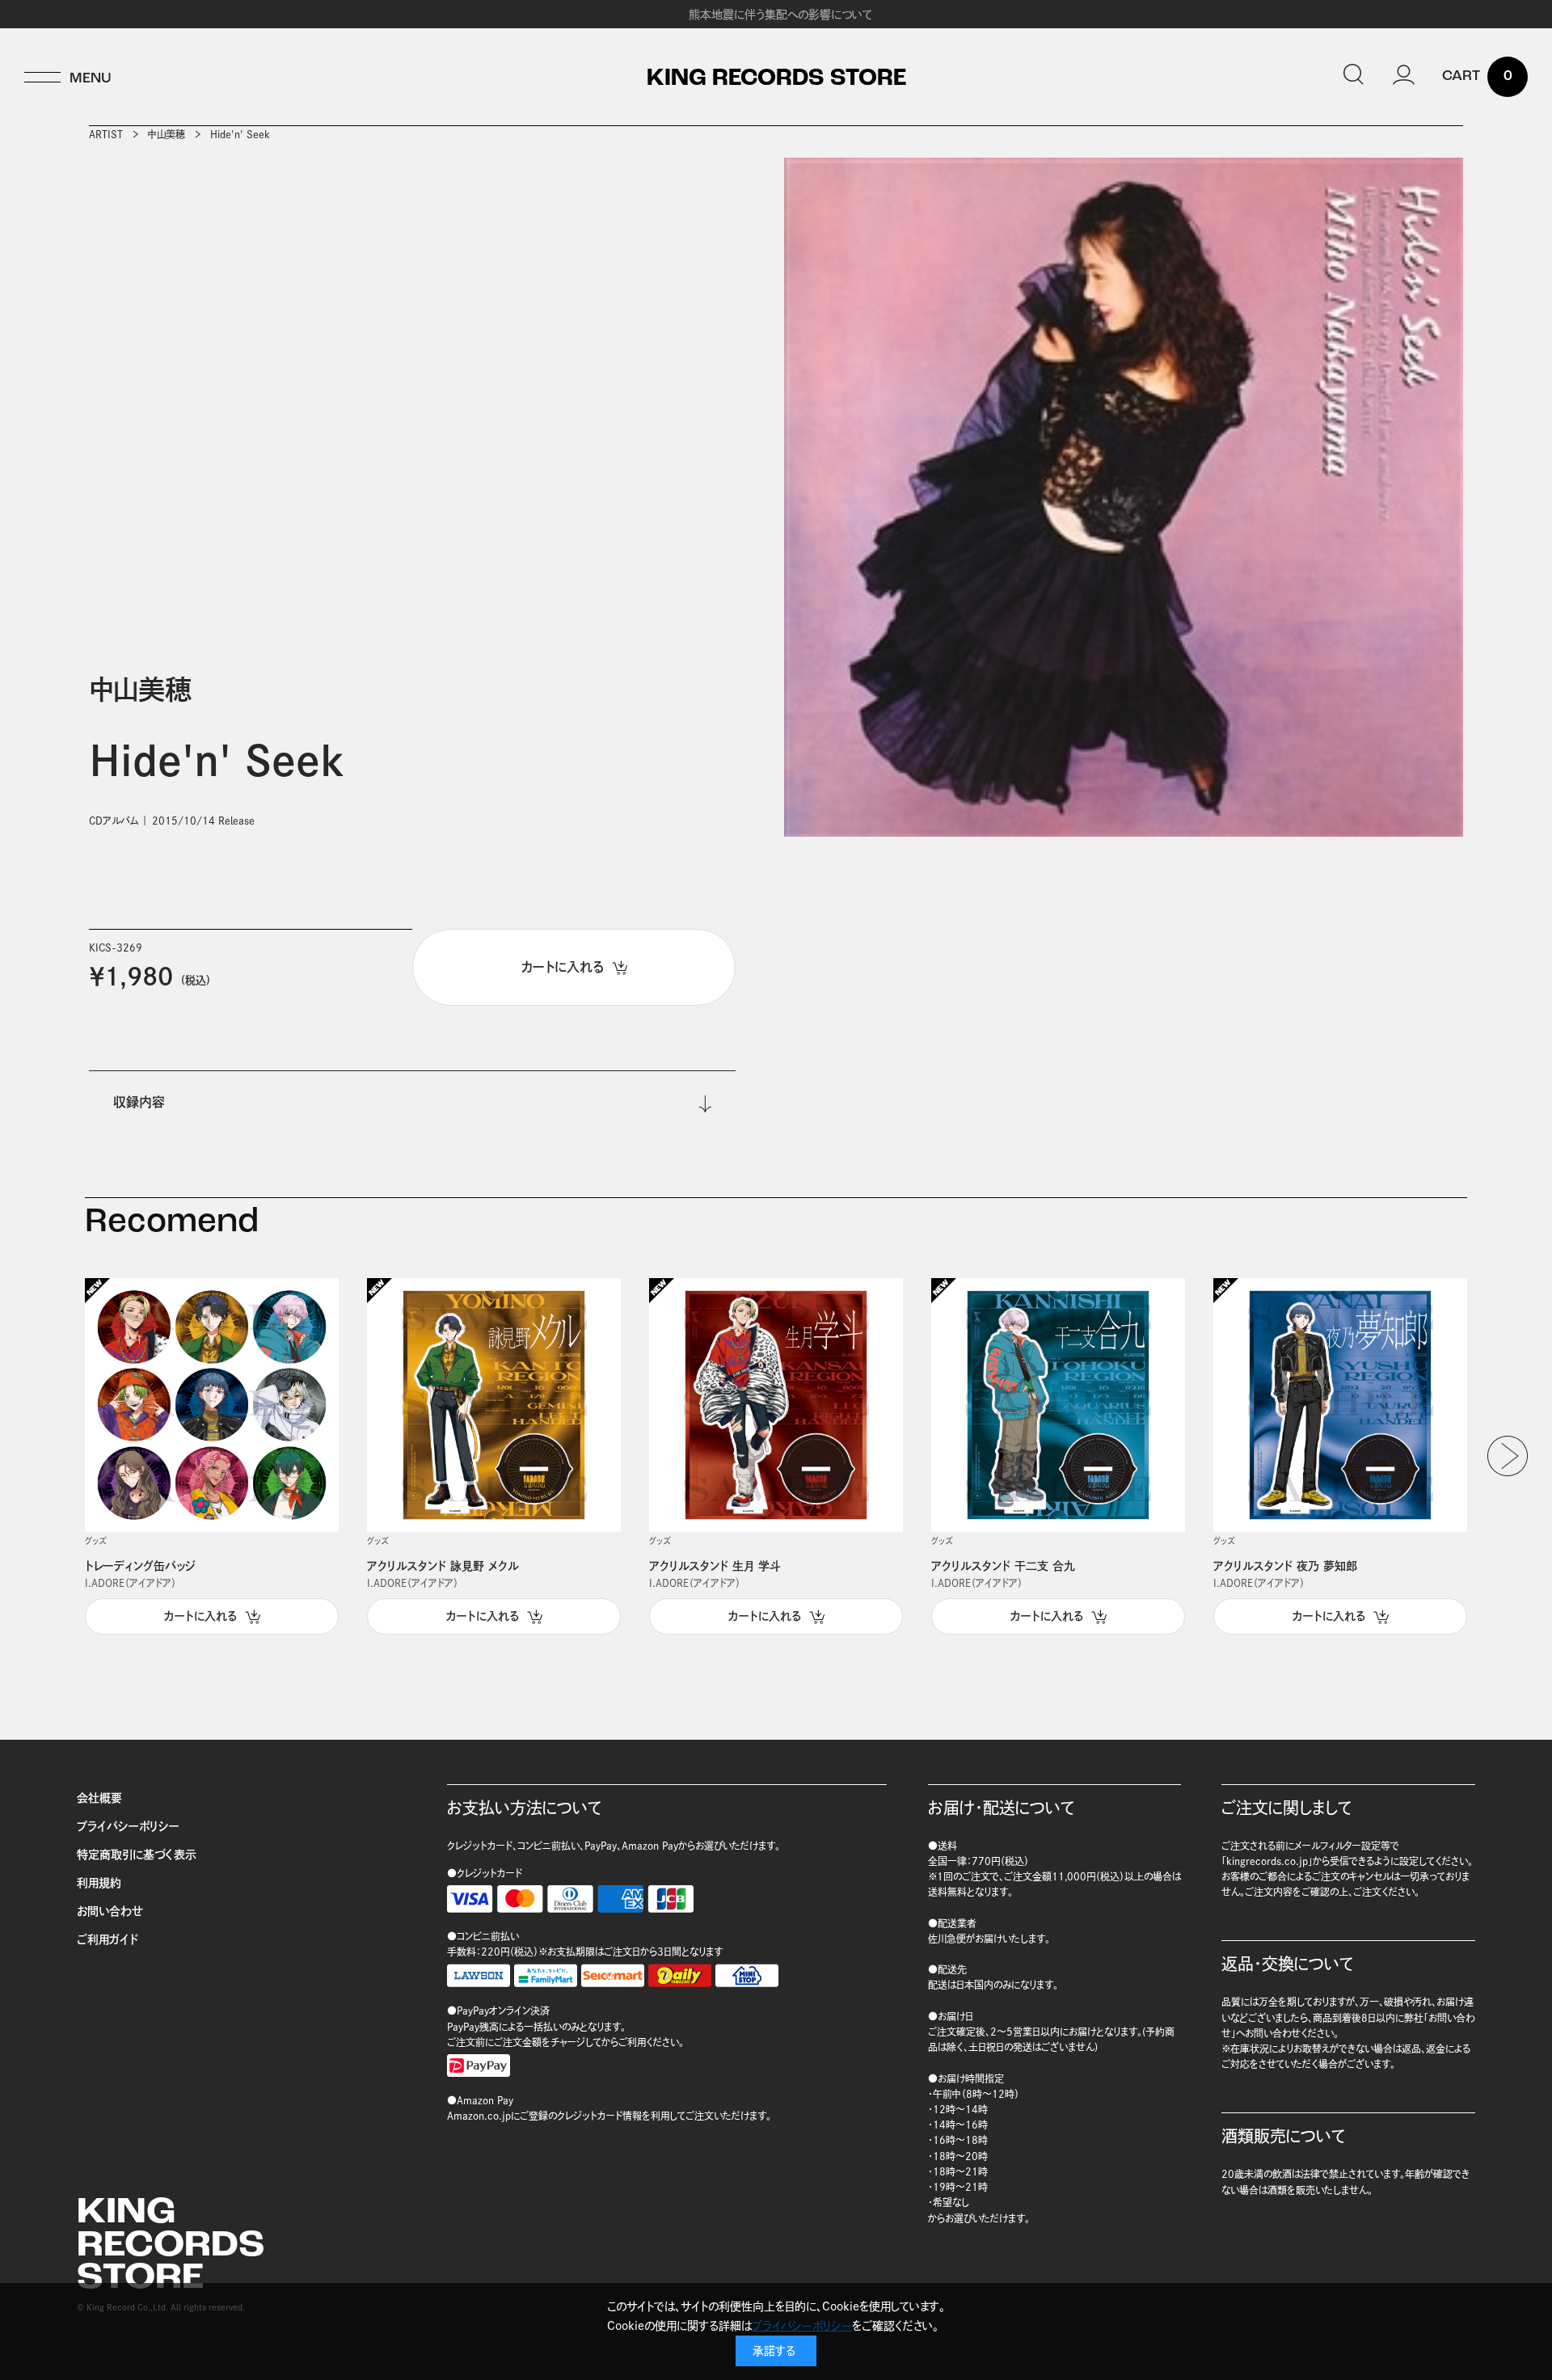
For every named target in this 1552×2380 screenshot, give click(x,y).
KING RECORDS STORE (776, 79)
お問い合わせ (110, 1911)
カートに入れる (200, 1616)
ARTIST (106, 134)
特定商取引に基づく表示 (137, 1855)
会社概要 (99, 1798)
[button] (1508, 1456)
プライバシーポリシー (128, 1826)
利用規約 (99, 1883)
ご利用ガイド (108, 1939)
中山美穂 (167, 134)
